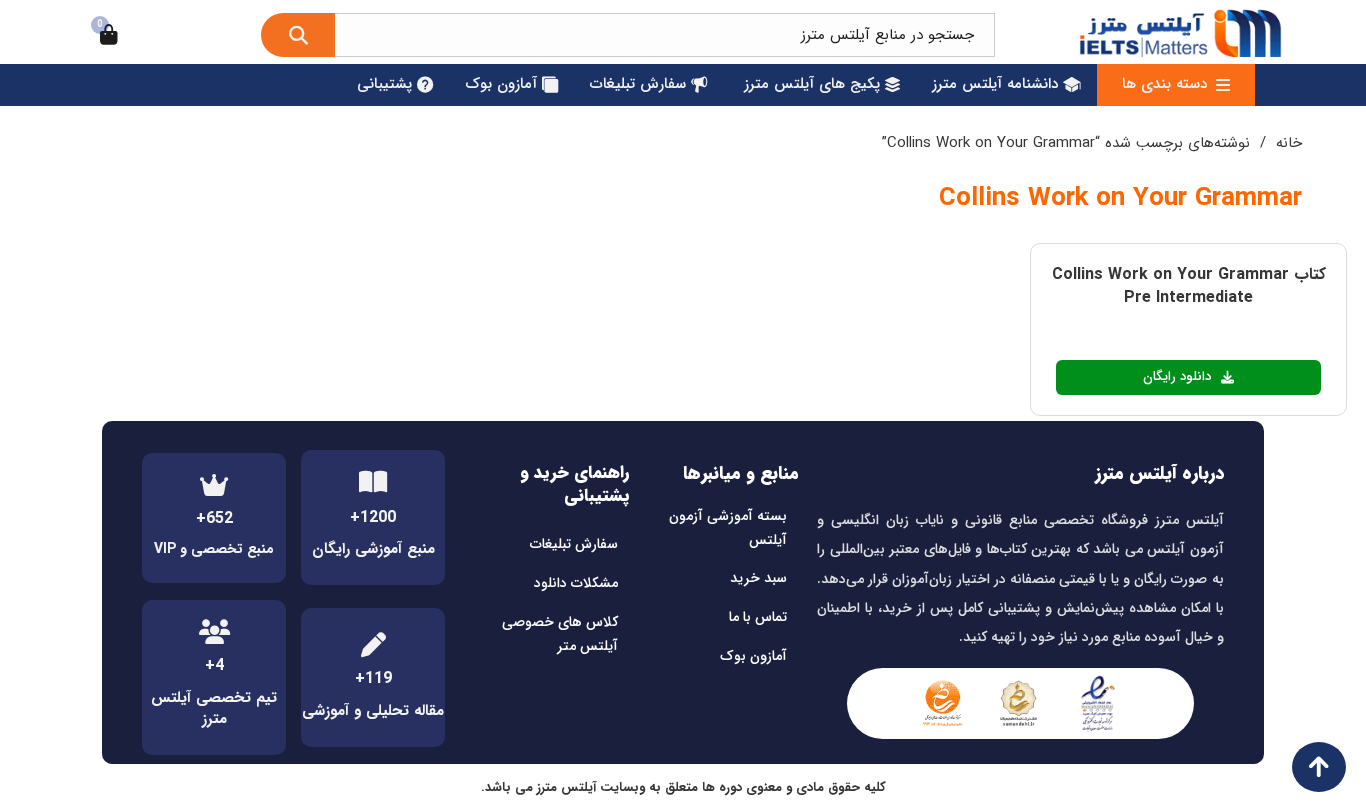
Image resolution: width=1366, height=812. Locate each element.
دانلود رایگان (1177, 376)
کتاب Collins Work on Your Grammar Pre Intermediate (1189, 285)
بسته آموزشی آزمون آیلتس (728, 528)
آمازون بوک (753, 656)
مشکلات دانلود (576, 583)
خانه (1289, 143)
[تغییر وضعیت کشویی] (1223, 85)
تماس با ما (758, 617)
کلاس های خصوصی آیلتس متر (560, 634)
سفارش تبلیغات (574, 544)
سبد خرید (758, 578)
